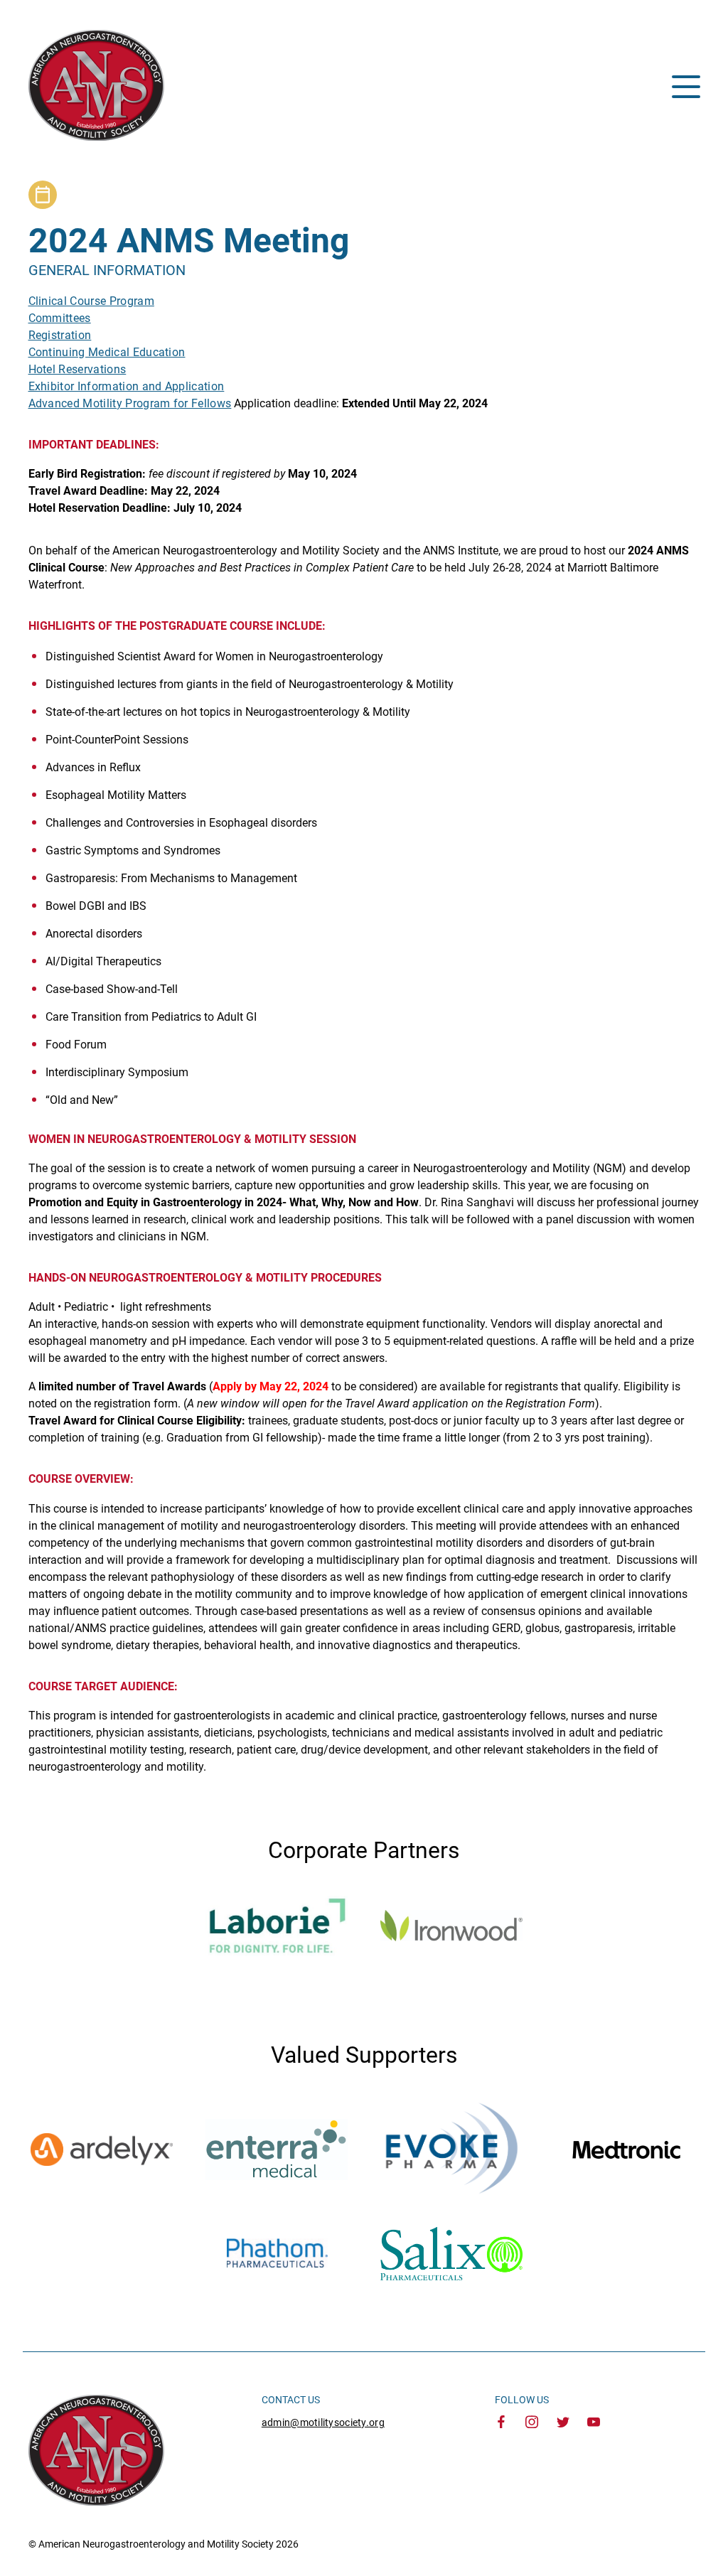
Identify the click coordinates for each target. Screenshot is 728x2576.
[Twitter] (563, 2423)
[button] (686, 87)
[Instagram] (532, 2423)
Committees (60, 318)
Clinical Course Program (91, 301)
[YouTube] (594, 2423)
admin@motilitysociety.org (323, 2422)
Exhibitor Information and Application (127, 386)
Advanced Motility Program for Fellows (130, 403)
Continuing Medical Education (107, 352)
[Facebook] (501, 2423)
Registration (60, 335)
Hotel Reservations (77, 369)
